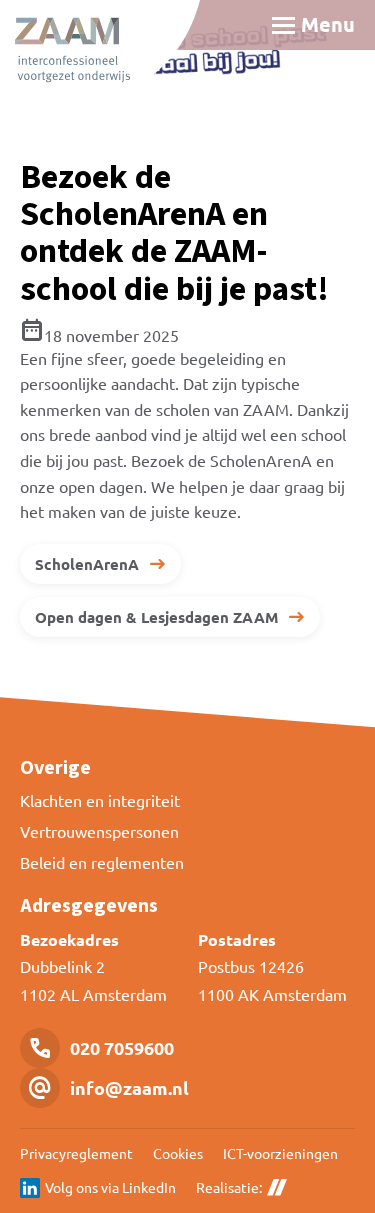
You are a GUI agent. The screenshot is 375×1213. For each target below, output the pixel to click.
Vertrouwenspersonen (99, 831)
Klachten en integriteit (100, 800)
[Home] (100, 55)
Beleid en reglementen (102, 862)
